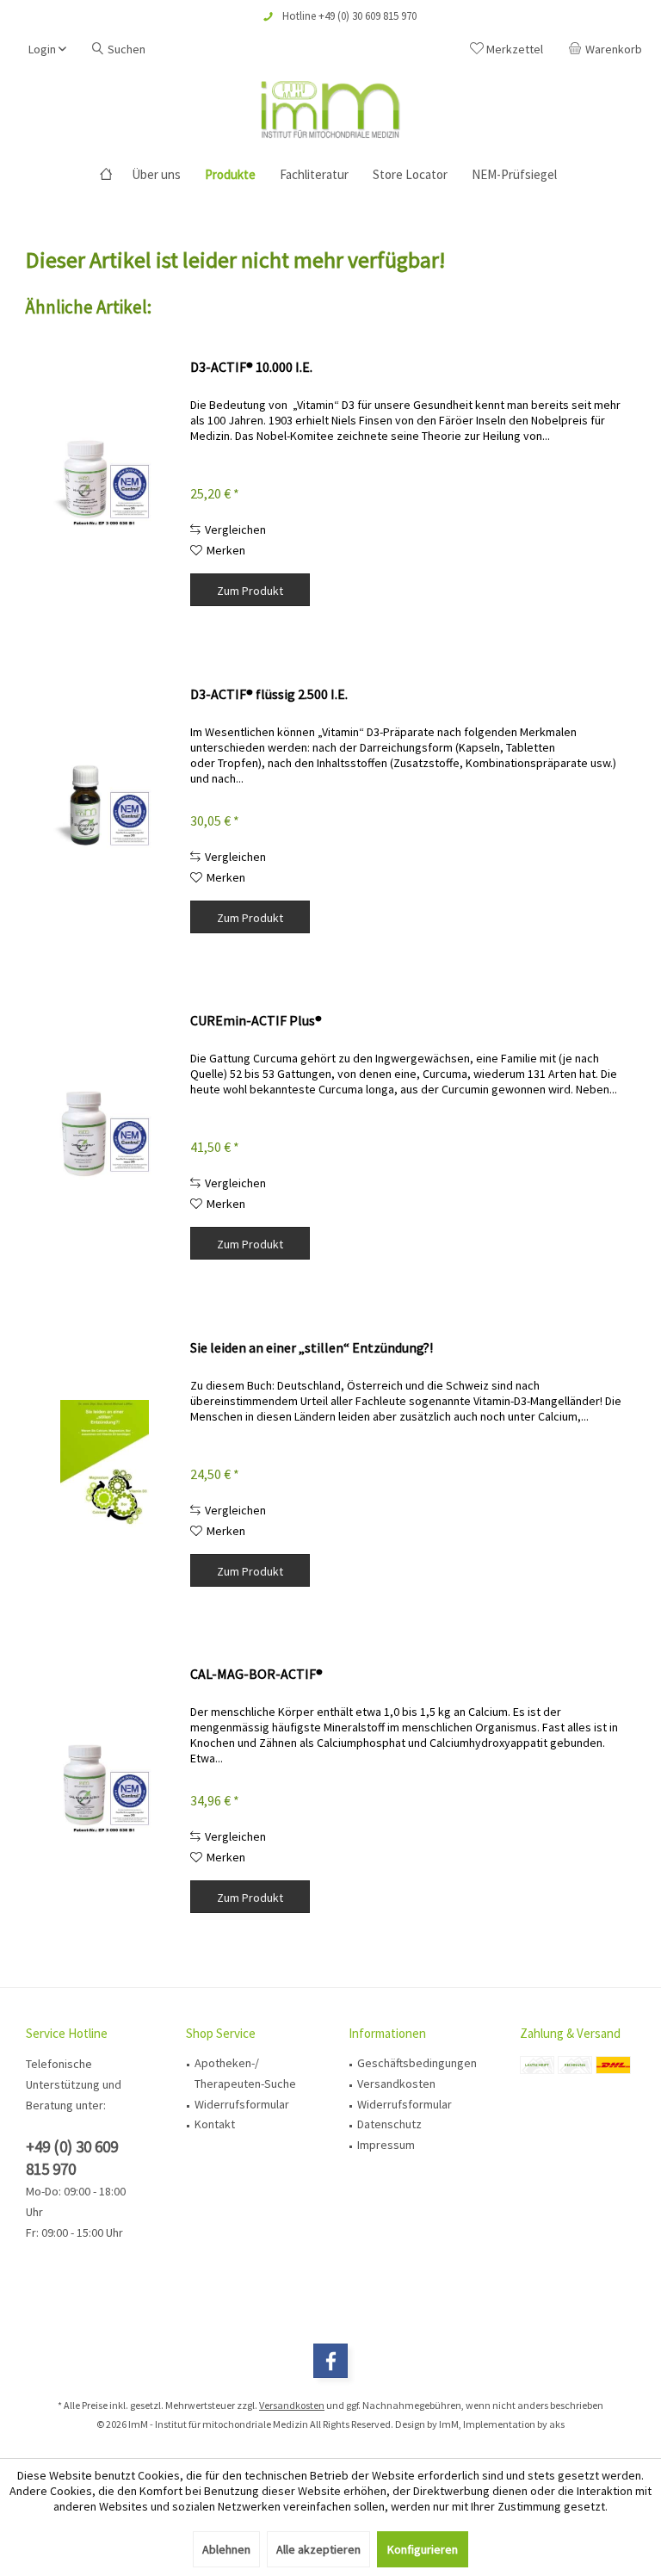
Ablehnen (226, 2549)
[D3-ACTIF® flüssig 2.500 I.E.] (104, 811)
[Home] (106, 175)
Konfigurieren (423, 2549)
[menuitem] (608, 49)
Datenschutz (389, 2124)
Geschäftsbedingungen (417, 2063)
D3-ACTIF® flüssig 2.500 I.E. (269, 694)
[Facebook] (330, 2361)
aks (557, 2424)
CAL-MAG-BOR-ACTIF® (256, 1674)
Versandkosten (396, 2084)
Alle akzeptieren (318, 2549)
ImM (449, 2424)
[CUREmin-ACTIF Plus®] (104, 1138)
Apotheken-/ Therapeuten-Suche (245, 2073)
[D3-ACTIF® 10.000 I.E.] (104, 484)
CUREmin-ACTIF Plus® (256, 1020)
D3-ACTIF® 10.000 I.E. (251, 367)
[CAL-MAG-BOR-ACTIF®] (104, 1791)
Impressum (386, 2145)
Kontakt (215, 2124)
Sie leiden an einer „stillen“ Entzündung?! (312, 1347)
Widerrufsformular (242, 2104)
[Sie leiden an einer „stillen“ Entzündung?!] (104, 1465)
